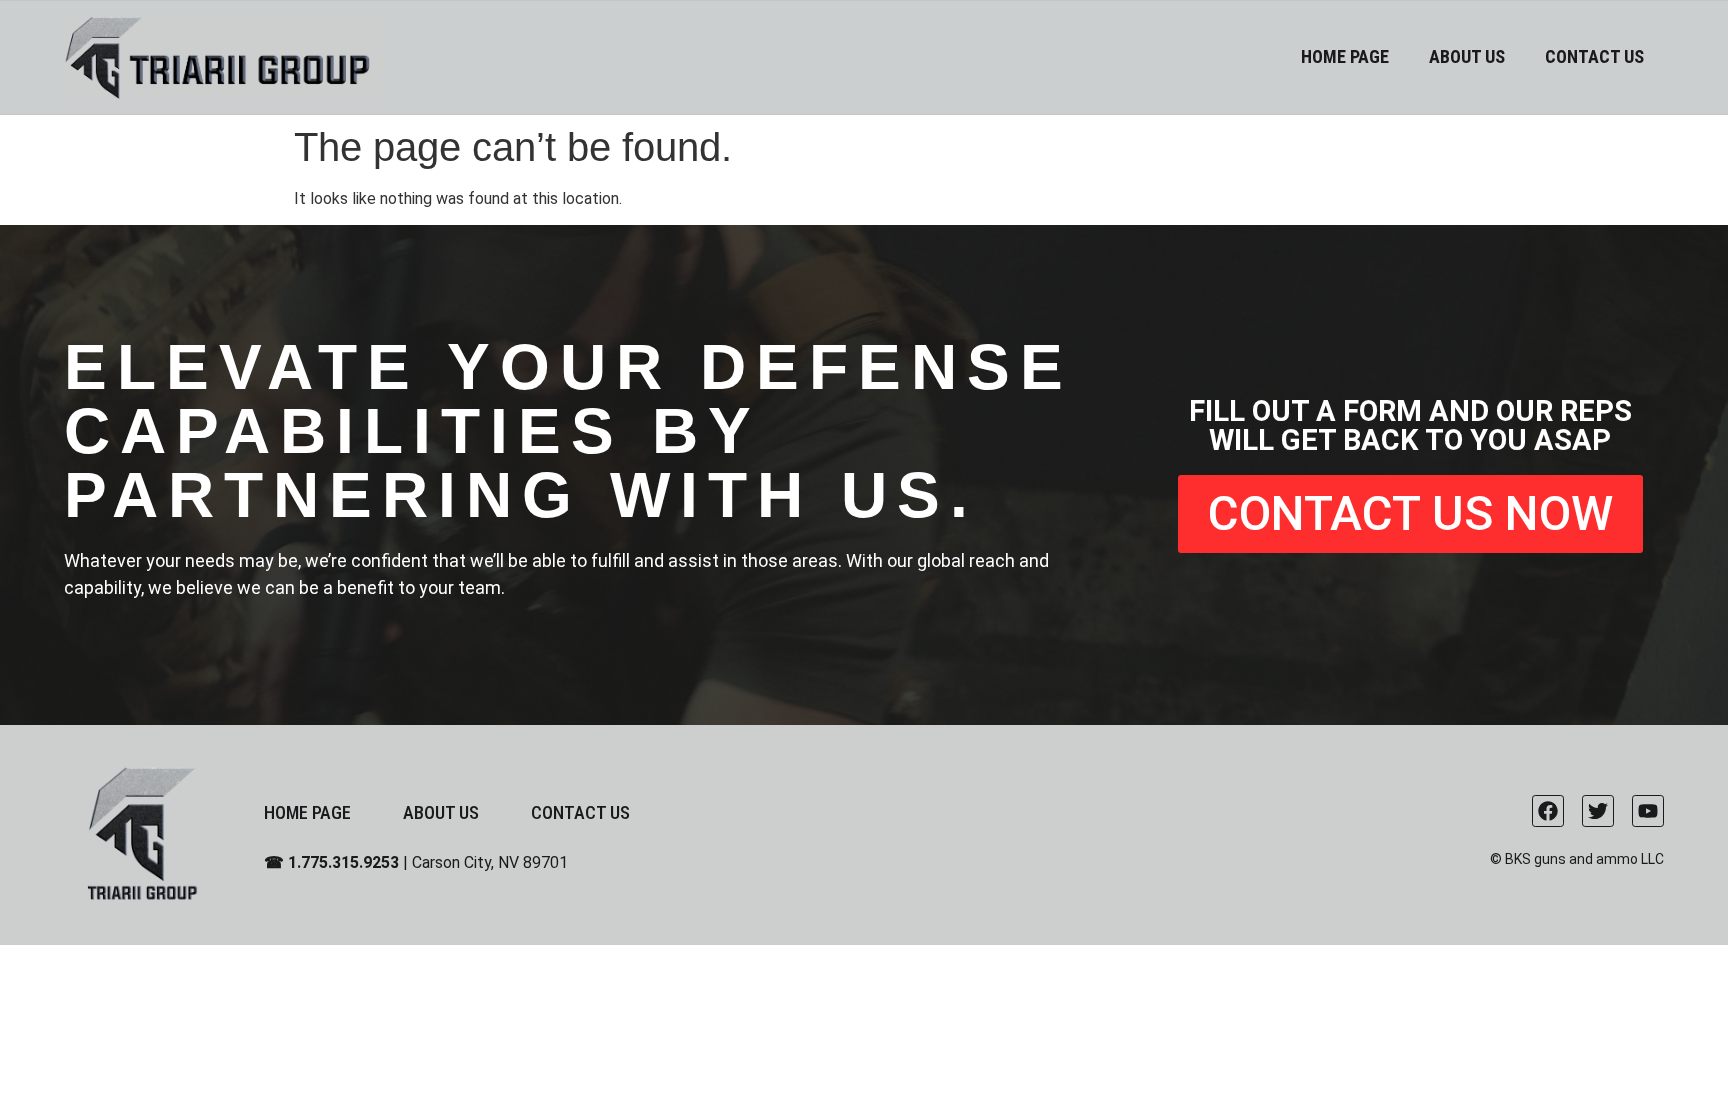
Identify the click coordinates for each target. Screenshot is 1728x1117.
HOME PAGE (1345, 56)
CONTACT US (1594, 56)
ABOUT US (1467, 56)
